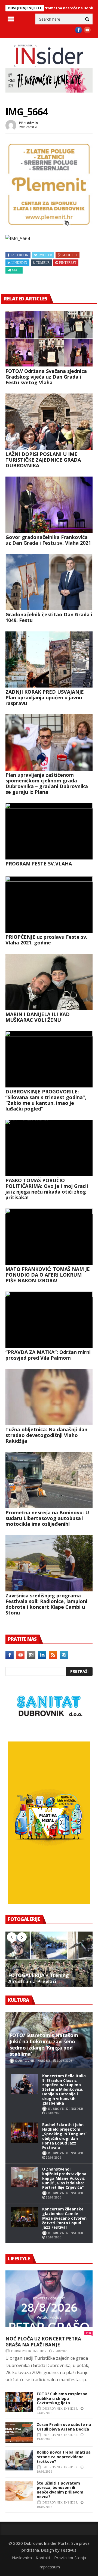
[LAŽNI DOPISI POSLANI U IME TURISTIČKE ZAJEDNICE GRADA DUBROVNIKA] (49, 422)
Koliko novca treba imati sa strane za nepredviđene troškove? (64, 2457)
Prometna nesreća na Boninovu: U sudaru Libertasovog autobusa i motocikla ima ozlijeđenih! (47, 1518)
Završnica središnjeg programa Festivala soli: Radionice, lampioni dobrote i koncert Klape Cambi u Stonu (46, 1604)
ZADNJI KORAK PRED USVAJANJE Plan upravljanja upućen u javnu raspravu (45, 697)
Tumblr (43, 263)
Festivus (69, 2550)
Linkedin (19, 263)
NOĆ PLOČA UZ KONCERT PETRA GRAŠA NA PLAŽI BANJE (43, 2342)
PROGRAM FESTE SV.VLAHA (39, 864)
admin (32, 123)
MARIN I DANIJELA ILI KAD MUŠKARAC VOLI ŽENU (38, 1017)
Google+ (70, 255)
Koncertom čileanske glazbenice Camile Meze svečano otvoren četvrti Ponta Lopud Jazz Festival (64, 2218)
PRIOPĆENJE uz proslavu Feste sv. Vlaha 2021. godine (46, 940)
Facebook (19, 255)
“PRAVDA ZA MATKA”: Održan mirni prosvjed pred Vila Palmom (48, 1355)
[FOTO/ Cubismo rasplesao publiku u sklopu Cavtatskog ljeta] (19, 2402)
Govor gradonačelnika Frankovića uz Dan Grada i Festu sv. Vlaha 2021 (48, 540)
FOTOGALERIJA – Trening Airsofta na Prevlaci (39, 1978)
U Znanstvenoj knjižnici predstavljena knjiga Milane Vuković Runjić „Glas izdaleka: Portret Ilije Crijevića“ (64, 2178)
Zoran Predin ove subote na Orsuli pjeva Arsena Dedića (64, 2427)
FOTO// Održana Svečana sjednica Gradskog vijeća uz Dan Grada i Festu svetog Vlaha (46, 377)
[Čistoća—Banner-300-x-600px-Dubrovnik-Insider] (49, 1903)
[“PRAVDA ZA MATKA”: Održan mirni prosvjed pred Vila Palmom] (49, 1320)
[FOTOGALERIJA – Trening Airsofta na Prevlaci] (49, 1959)
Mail (16, 270)
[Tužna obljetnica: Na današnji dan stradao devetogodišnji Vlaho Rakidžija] (49, 1397)
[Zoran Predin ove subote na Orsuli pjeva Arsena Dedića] (19, 2433)
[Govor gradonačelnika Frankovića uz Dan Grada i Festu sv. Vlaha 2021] (49, 505)
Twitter (45, 255)
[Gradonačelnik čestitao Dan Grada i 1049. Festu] (49, 582)
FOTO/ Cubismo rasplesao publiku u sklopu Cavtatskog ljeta (62, 2398)
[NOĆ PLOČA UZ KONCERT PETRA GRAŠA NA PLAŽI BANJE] (49, 2299)
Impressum (49, 2567)
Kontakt (43, 2558)
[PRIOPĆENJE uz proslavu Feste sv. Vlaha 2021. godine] (49, 905)
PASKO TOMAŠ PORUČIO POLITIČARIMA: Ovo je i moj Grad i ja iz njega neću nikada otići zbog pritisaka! (47, 1189)
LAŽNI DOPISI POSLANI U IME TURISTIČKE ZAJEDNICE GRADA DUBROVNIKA (43, 460)
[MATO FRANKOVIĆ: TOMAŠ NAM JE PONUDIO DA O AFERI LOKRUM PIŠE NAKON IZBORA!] (49, 1237)
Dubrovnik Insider (33, 2061)
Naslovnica (22, 2558)
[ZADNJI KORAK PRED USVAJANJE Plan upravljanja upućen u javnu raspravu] (49, 659)
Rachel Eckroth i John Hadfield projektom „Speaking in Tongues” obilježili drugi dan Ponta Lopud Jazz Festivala (65, 2136)
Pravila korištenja (70, 2558)
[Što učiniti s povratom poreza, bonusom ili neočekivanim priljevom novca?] (19, 2491)
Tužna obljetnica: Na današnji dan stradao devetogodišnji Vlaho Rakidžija (46, 1435)
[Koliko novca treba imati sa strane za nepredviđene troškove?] (19, 2460)
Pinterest (68, 263)
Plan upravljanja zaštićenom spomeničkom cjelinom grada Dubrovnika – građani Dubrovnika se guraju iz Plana (47, 783)
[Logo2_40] (49, 1730)
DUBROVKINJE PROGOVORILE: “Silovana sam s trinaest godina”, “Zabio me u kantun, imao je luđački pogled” (46, 1100)
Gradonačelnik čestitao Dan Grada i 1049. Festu (49, 617)
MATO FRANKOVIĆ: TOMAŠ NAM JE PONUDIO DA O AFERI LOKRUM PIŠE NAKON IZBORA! (48, 1275)
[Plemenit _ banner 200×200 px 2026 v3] (49, 226)
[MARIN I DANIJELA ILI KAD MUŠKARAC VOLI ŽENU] (49, 982)
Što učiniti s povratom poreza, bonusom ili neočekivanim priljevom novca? (60, 2490)
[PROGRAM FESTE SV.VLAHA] (49, 831)
